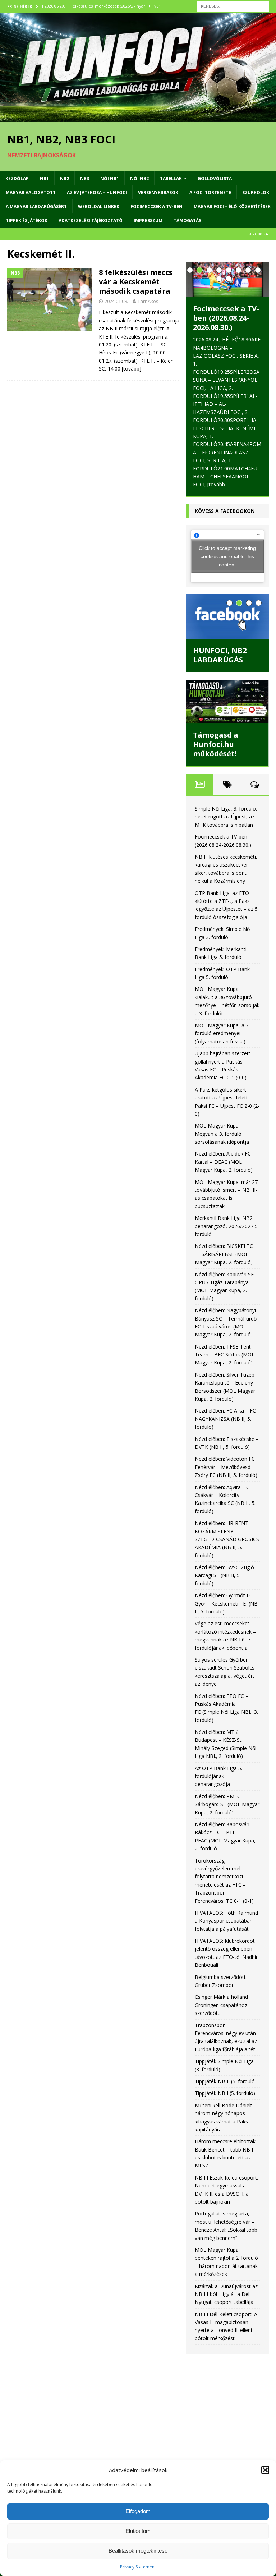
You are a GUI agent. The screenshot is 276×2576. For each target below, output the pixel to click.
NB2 (65, 178)
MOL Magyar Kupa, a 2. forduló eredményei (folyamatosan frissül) (222, 1033)
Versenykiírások (158, 192)
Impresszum (148, 221)
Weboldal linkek (99, 206)
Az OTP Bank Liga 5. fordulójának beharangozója (218, 1776)
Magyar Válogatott (31, 192)
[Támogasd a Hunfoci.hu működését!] (227, 701)
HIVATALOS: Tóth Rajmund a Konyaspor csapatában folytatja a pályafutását (226, 1921)
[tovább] (132, 369)
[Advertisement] (227, 2404)
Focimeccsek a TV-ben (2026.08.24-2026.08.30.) (226, 318)
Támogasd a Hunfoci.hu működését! (216, 744)
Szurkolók (256, 192)
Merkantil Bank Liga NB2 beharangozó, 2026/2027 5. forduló (227, 1226)
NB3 (85, 178)
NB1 (44, 178)
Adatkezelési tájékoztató (91, 221)
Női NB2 (139, 178)
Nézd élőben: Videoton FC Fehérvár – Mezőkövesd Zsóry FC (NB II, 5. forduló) (226, 1467)
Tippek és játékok (27, 221)
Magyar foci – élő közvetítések (232, 206)
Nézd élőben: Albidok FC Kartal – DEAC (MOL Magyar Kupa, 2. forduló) (224, 1162)
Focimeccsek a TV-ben (157, 206)
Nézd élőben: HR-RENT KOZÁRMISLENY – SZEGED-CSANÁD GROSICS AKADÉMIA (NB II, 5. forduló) (227, 1539)
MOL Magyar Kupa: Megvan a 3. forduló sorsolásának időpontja (222, 1134)
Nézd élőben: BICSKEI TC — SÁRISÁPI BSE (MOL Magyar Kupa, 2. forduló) (224, 1254)
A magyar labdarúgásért (36, 206)
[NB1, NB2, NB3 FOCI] (138, 118)
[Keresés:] (233, 6)
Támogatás (187, 221)
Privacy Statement (138, 2567)
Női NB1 (110, 178)
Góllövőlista (215, 178)
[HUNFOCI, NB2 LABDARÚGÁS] (227, 616)
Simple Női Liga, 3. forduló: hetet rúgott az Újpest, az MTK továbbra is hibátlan (226, 817)
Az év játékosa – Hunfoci (97, 192)
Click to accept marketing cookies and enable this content (227, 556)
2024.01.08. (116, 301)
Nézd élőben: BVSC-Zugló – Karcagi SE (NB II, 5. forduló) (227, 1575)
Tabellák (171, 178)
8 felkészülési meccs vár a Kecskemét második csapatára (136, 282)
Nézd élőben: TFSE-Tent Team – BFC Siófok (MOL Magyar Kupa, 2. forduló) (225, 1355)
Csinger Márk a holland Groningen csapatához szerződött (221, 2005)
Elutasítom (138, 2531)
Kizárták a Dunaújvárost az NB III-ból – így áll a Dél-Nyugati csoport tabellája (226, 2294)
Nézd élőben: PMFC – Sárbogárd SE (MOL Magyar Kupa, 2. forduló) (227, 1804)
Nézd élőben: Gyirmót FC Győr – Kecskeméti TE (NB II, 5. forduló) (226, 1603)
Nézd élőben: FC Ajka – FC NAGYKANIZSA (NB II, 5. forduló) (225, 1419)
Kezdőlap (17, 178)
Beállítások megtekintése (138, 2551)
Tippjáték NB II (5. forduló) (226, 2081)
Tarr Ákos (148, 301)
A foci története (210, 192)
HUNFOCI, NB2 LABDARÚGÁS (220, 655)
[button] (265, 2470)
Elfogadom (138, 2511)
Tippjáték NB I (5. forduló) (225, 2093)
